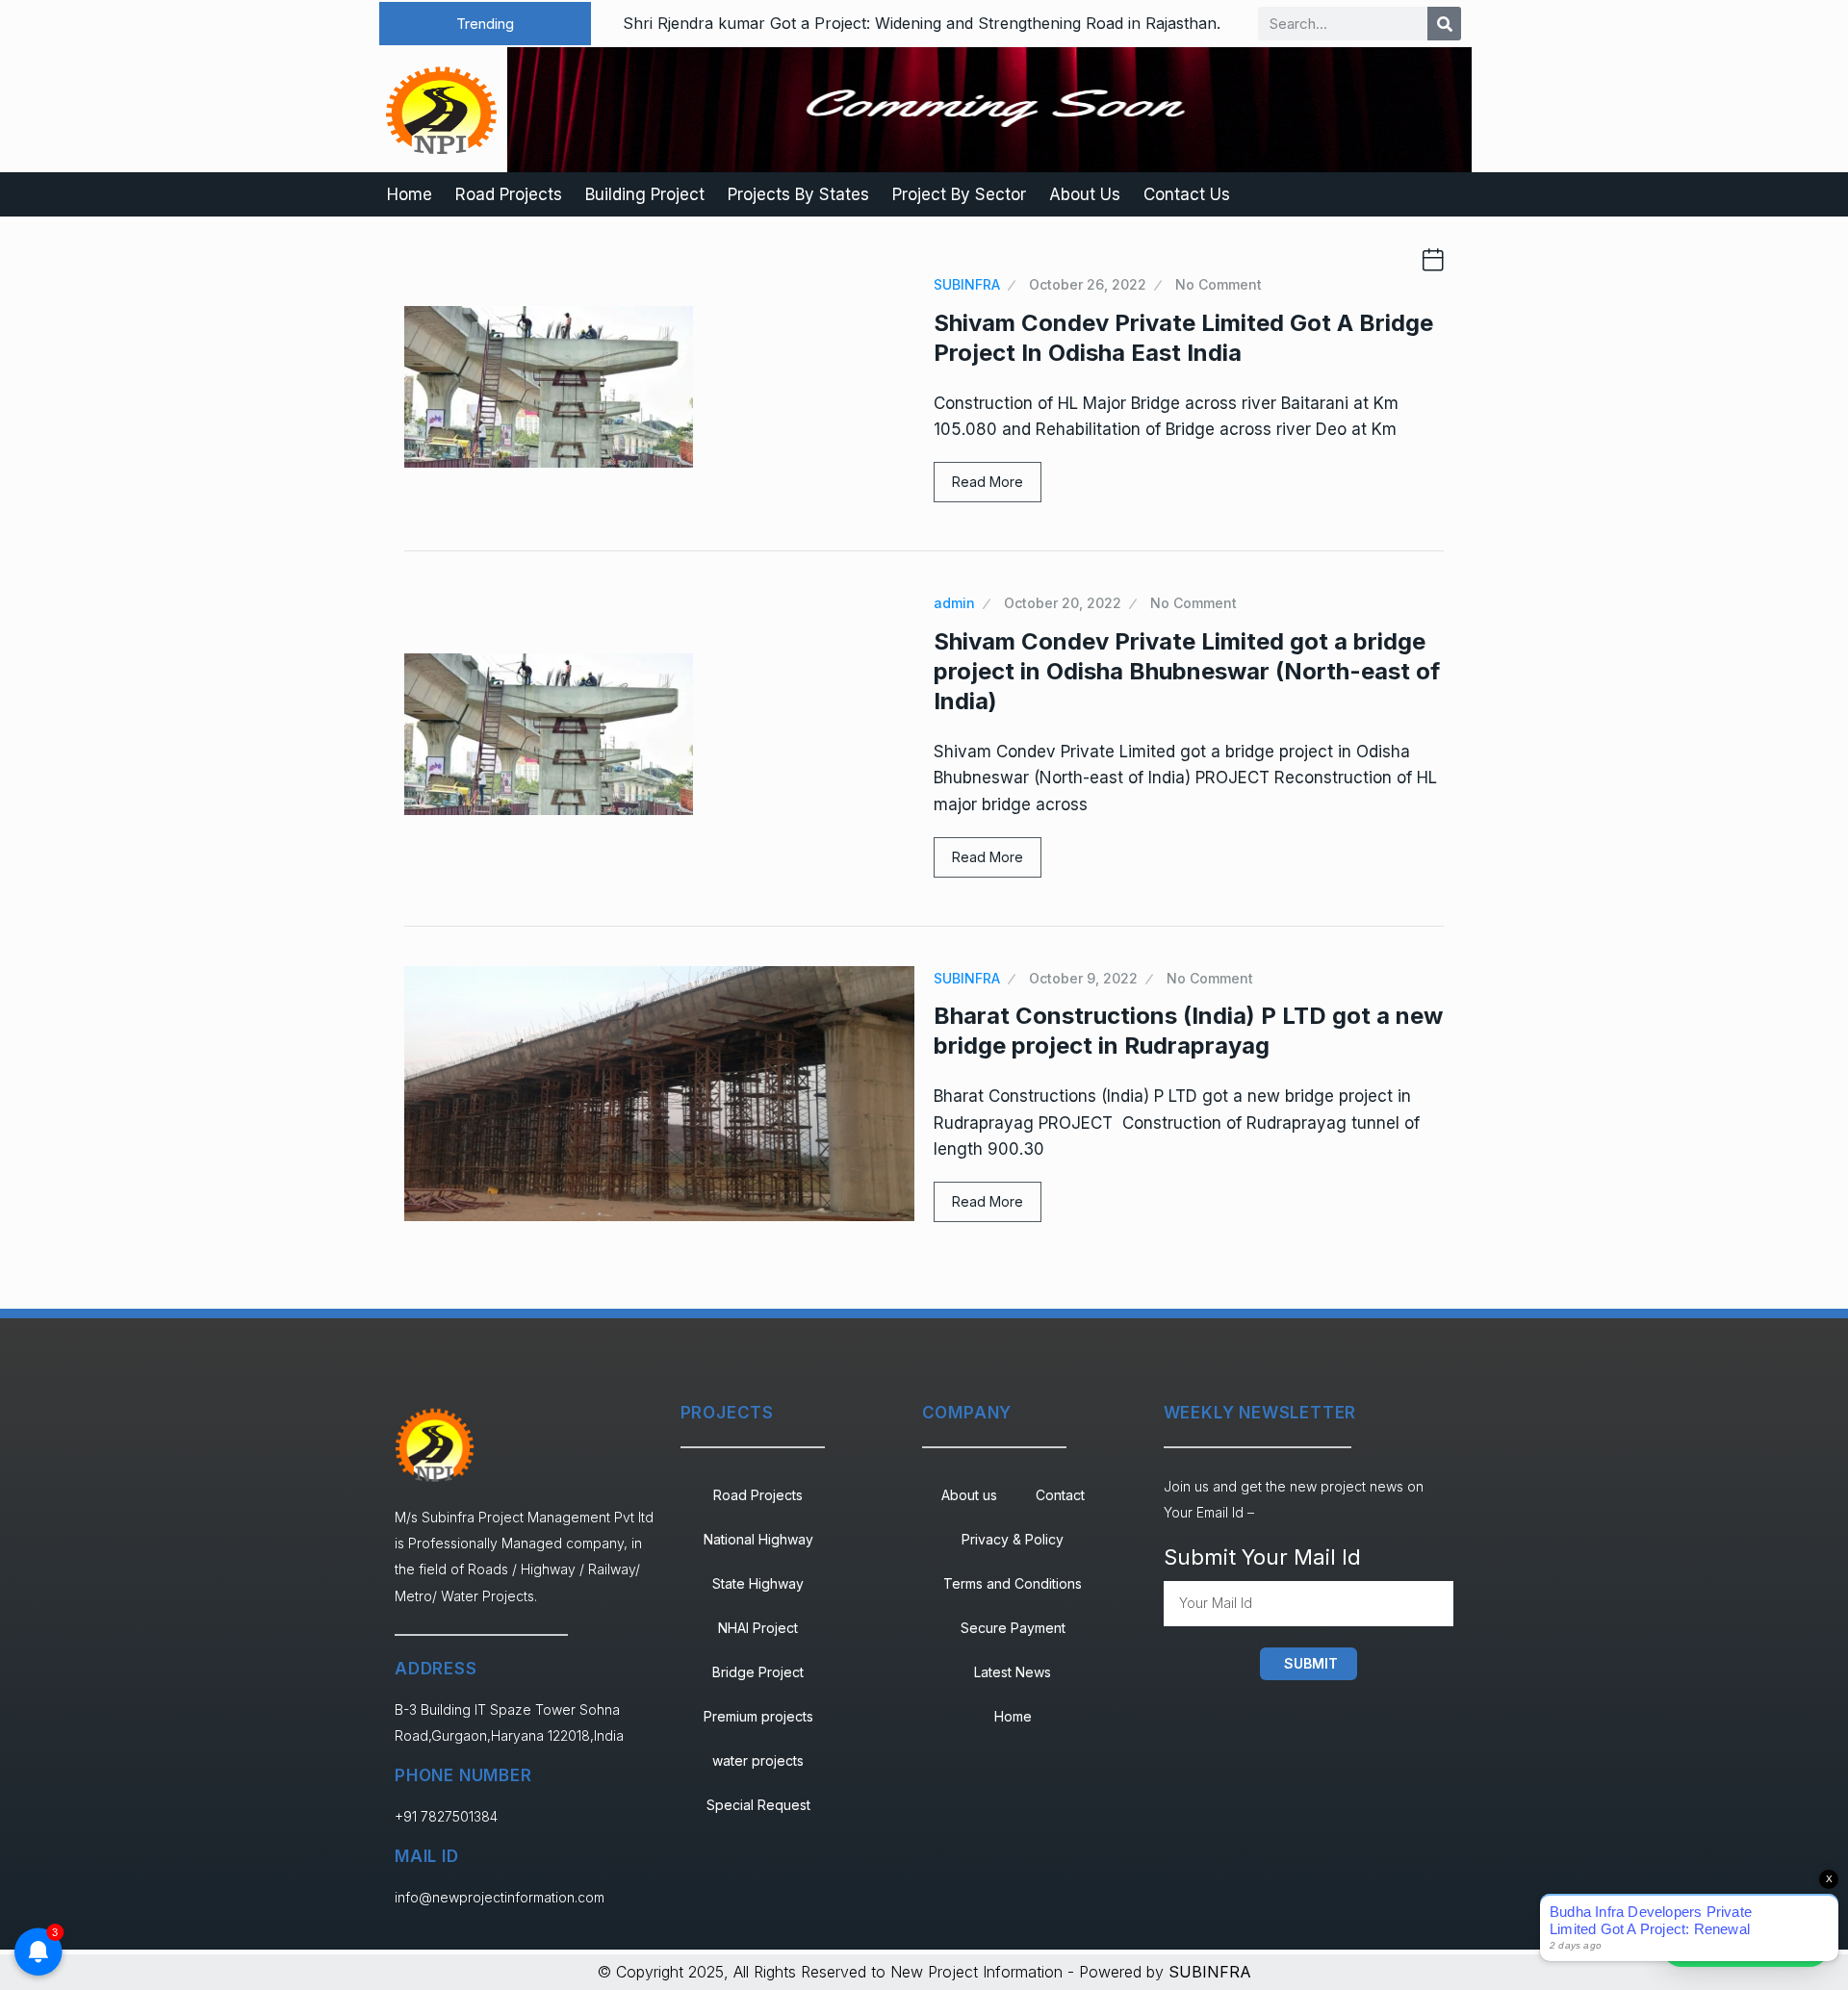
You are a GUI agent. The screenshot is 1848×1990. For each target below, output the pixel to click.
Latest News (1013, 1672)
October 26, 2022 (1088, 284)
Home (410, 194)
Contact (1060, 1495)
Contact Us (1187, 194)
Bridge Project (758, 1672)
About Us (1085, 194)
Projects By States (798, 194)
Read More (988, 482)
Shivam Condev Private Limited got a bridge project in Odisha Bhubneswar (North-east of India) (1187, 671)
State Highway (758, 1583)
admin (954, 603)
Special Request (758, 1805)
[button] (485, 24)
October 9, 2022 (1083, 978)
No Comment (1219, 284)
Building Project (645, 194)
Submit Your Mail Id (1262, 1557)
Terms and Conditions (1013, 1583)
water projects (758, 1760)
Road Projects (509, 194)
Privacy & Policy (1013, 1539)
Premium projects (758, 1716)
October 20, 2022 (1063, 603)
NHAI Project (758, 1628)
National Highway (758, 1539)
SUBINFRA (967, 284)
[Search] (1444, 24)
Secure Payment (1013, 1628)
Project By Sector (959, 194)
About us (969, 1495)
